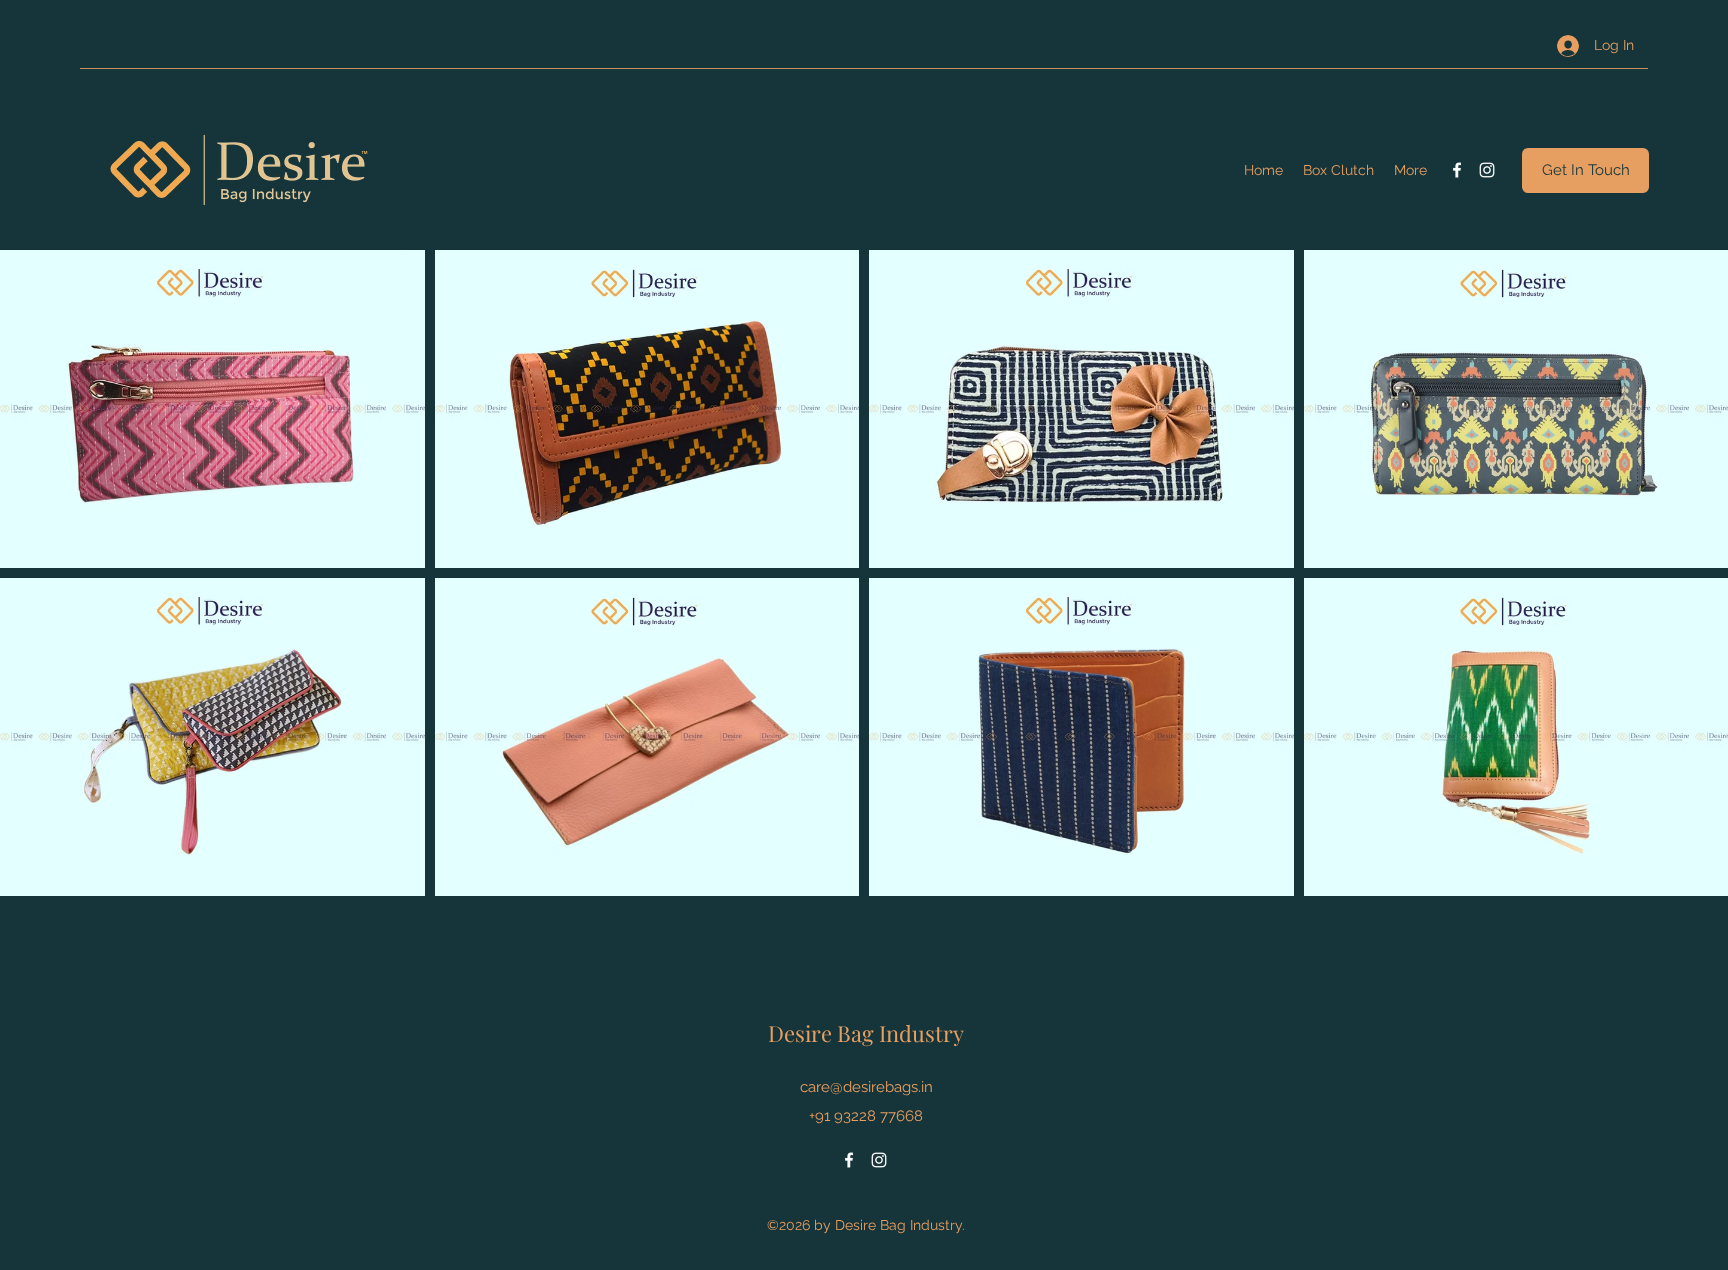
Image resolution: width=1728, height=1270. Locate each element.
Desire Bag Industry (866, 1033)
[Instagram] (1487, 170)
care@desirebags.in (866, 1087)
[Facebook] (1457, 170)
